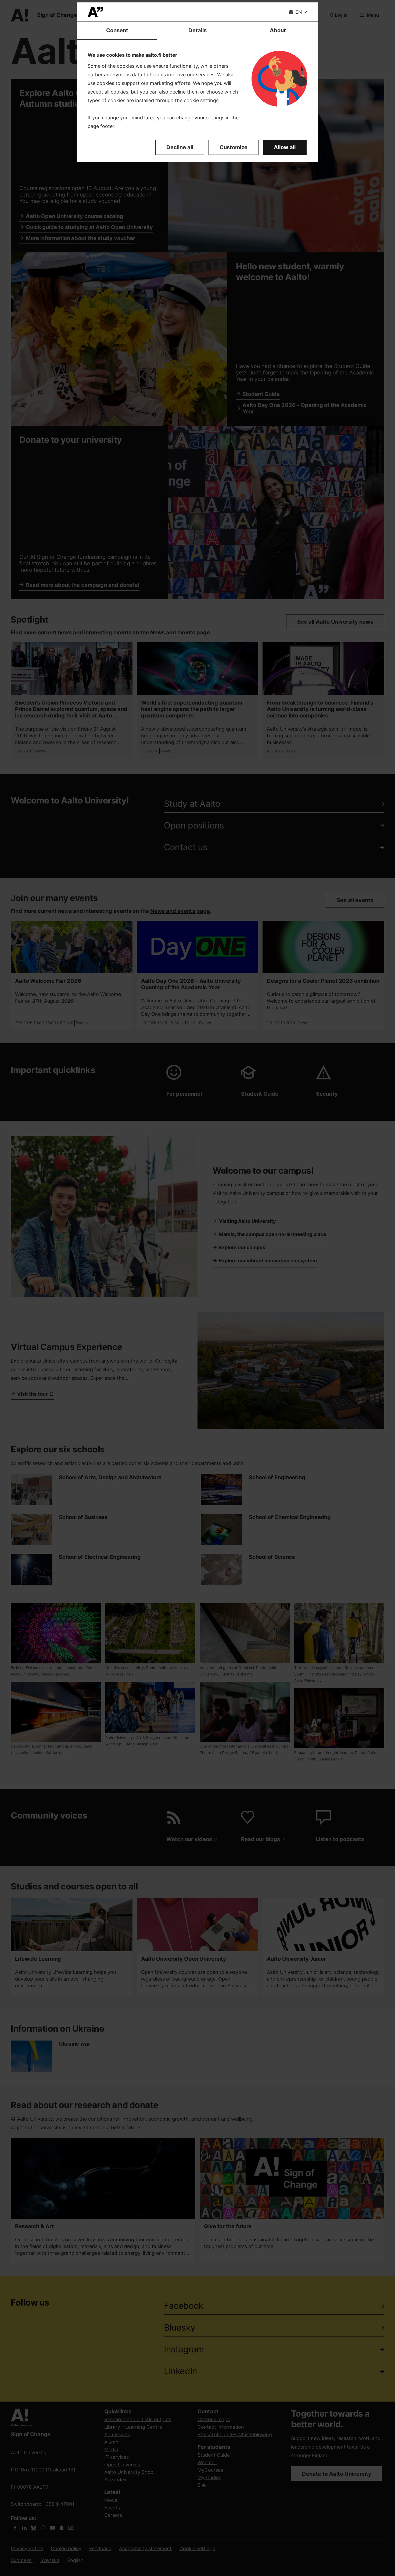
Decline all (180, 147)
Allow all (285, 147)
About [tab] (278, 30)
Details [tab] (198, 30)
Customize (234, 147)
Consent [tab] (117, 30)
